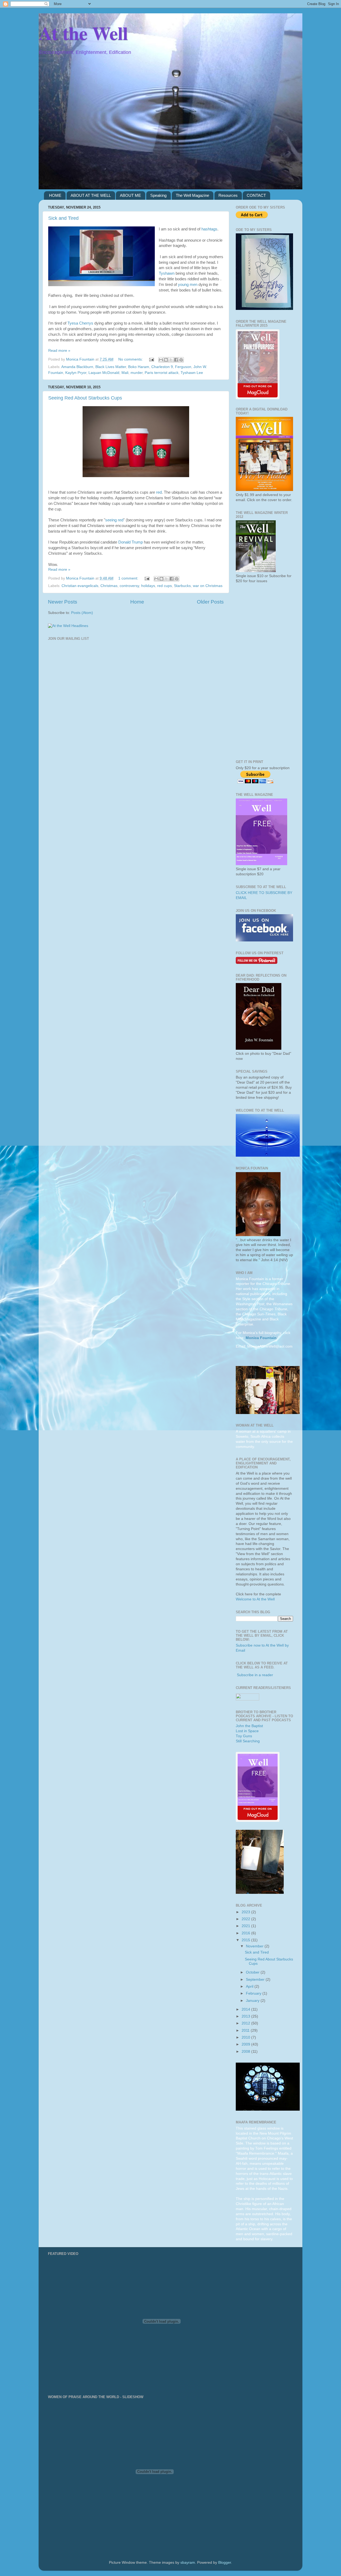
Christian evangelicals (80, 586)
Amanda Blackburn (77, 367)
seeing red (114, 520)
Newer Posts (63, 602)
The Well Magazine (192, 195)
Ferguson (183, 367)
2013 (246, 2016)
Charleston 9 (162, 367)
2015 (246, 1940)
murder (137, 373)
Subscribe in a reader (255, 1675)
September (256, 1980)
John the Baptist (249, 1726)
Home (137, 602)
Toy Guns (244, 1736)
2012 (246, 2023)
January (253, 2001)
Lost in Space (247, 1731)
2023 (246, 1912)
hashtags (209, 229)
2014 (246, 2009)
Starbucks (182, 586)
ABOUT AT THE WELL (91, 195)
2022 (246, 1919)
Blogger (225, 2563)
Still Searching (248, 1741)
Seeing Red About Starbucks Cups (85, 398)
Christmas (109, 586)
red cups (165, 586)
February (254, 1993)
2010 (246, 2037)
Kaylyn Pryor (76, 373)
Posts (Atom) (82, 613)
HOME (55, 195)
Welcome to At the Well (255, 1599)
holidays (148, 586)
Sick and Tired (63, 218)
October (253, 1972)
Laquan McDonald (104, 373)
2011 (246, 2030)
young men (188, 285)
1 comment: (129, 578)
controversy (129, 586)
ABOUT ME (130, 195)
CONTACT (256, 195)
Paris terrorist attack (162, 373)
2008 (246, 2052)
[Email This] (161, 360)
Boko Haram (139, 367)
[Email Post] (151, 359)
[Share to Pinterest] (181, 360)
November (255, 1946)
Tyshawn (167, 273)
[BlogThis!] (166, 360)
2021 (246, 1926)
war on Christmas (208, 586)
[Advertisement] (264, 672)
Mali (125, 373)
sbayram (188, 2563)
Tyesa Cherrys (80, 323)
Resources (228, 195)
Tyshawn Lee (192, 373)
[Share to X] (171, 360)
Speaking (158, 195)
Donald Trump (131, 542)
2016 (246, 1933)
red (159, 492)
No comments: (131, 359)
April (250, 1986)
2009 (246, 2044)
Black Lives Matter (111, 367)
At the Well (83, 33)
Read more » (59, 351)
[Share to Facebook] (176, 360)
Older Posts (210, 602)
